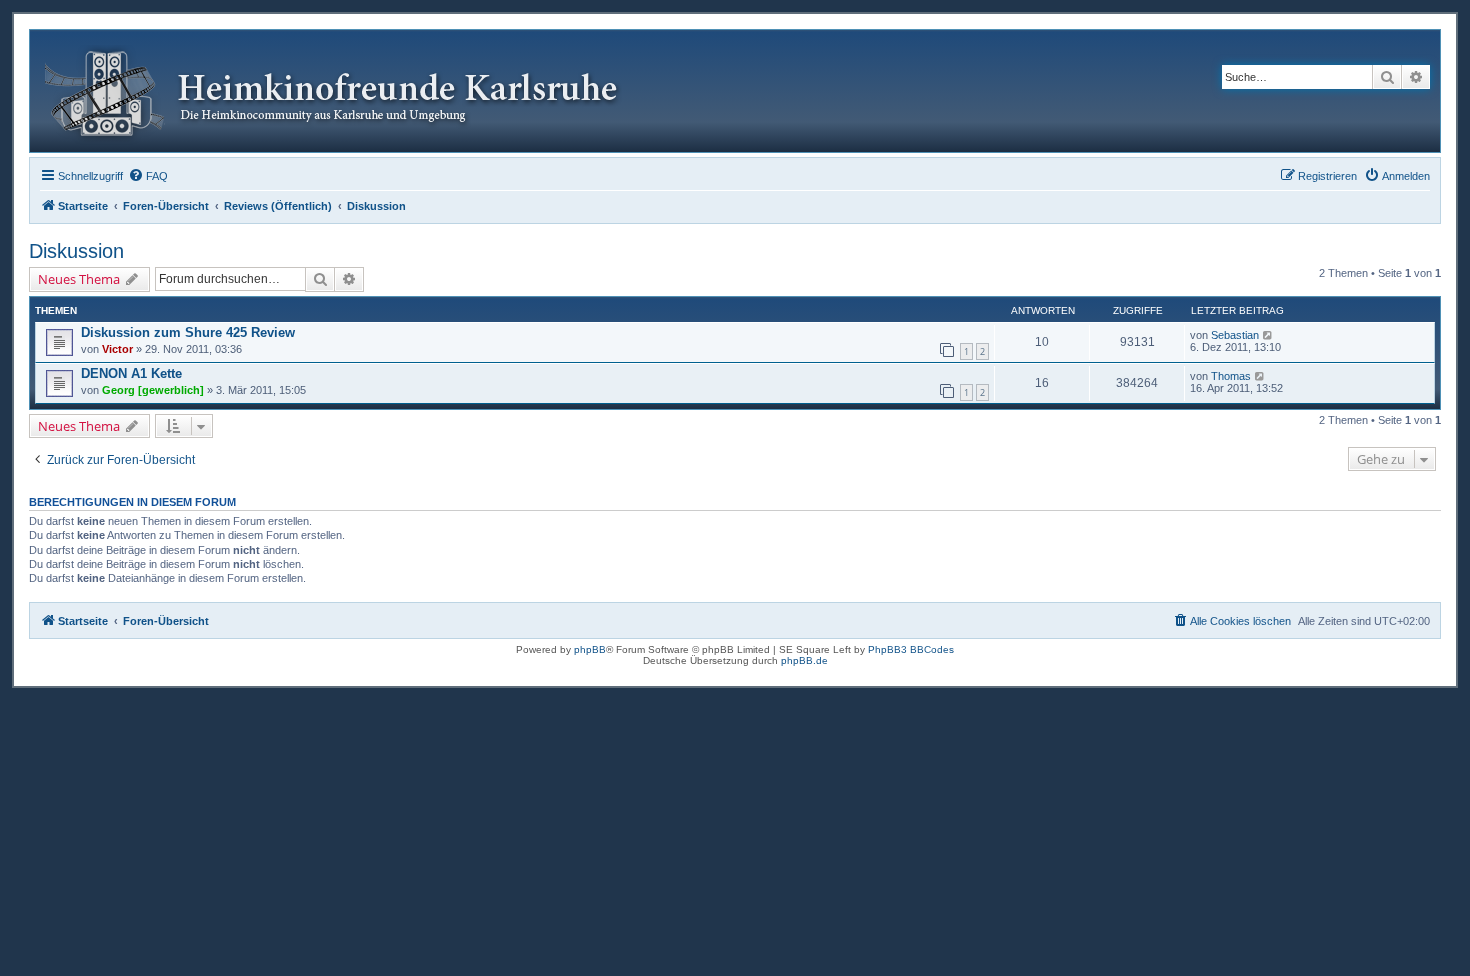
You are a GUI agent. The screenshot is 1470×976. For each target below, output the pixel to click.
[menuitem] (148, 176)
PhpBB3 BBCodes (911, 649)
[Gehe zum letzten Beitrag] (1268, 335)
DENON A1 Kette (131, 373)
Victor (117, 349)
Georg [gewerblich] (153, 390)
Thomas (1231, 376)
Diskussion (76, 251)
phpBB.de (804, 660)
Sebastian (1235, 335)
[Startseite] (346, 91)
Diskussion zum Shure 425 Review (188, 332)
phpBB (590, 649)
